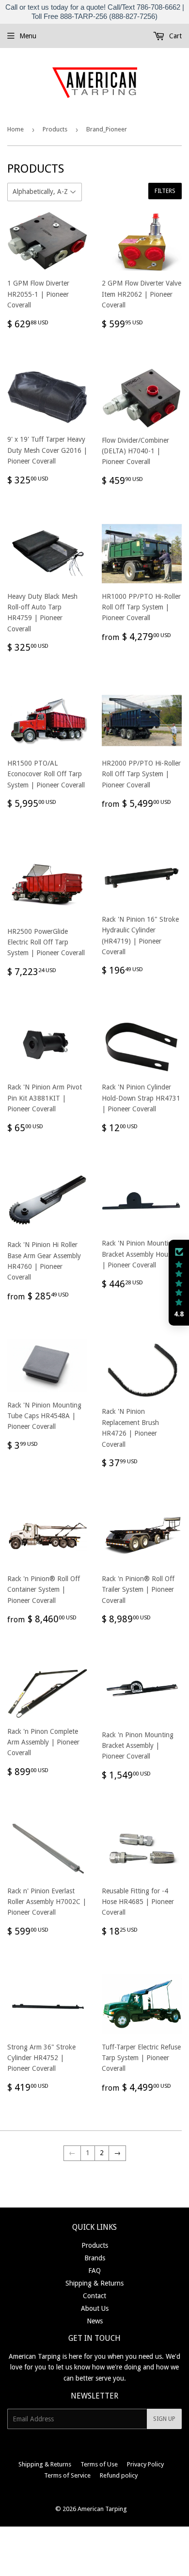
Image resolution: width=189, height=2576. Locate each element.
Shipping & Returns (94, 2283)
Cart (174, 36)
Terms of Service (67, 2475)
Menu (28, 36)
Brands (95, 2258)
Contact (94, 2296)
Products (55, 129)
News (95, 2321)
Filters (165, 191)
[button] (179, 1283)
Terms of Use (99, 2464)
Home (16, 129)
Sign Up (164, 2419)
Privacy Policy (145, 2464)
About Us (95, 2308)
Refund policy (119, 2475)
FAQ (94, 2271)
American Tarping (102, 2509)
